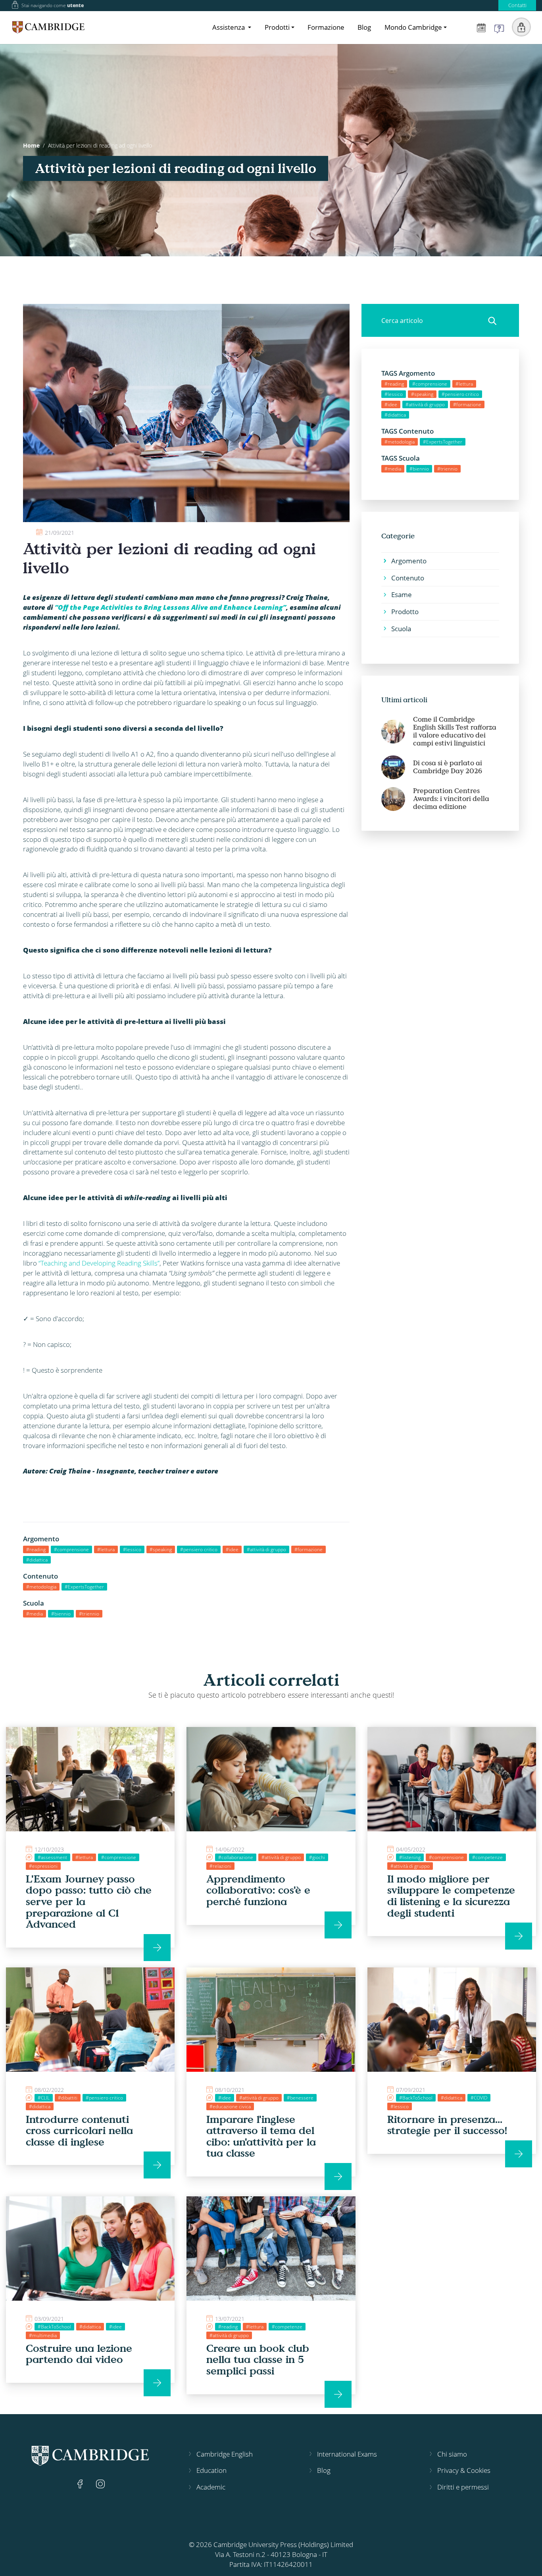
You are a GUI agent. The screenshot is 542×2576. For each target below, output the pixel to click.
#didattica (37, 1560)
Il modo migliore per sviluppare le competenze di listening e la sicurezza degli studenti (451, 1896)
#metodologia (41, 1587)
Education (211, 2470)
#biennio (61, 1614)
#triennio (89, 1614)
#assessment (52, 1857)
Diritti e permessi (463, 2487)
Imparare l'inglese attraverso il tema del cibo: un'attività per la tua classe (261, 2136)
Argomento (409, 561)
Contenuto (408, 578)
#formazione (308, 1549)
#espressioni (43, 1866)
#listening (410, 1857)
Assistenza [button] (229, 27)
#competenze (487, 1857)
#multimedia (43, 2335)
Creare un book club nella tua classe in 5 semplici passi (258, 2359)
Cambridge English (225, 2454)
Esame (402, 595)
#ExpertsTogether (84, 1587)
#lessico (132, 1549)
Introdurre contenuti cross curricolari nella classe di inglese (79, 2130)
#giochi (317, 1857)
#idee (232, 1549)
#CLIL (44, 2098)
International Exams (347, 2454)
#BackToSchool (416, 2098)
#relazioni (220, 1866)
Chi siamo (452, 2454)
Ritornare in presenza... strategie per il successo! (447, 2125)
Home (31, 145)
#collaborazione (236, 1857)
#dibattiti (68, 2098)
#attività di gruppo (266, 1549)
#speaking (161, 1549)
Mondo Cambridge (413, 27)
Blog (364, 27)
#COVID (479, 2098)
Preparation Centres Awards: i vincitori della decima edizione (451, 799)
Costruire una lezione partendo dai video (79, 2354)
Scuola (401, 629)
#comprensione (71, 1549)
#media (35, 1614)
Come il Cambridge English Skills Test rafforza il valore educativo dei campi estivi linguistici (455, 731)
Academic (211, 2487)
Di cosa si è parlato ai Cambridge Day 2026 (448, 767)
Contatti (517, 5)
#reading (36, 1549)
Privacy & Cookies (464, 2470)
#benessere (300, 2098)
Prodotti (277, 27)
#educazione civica (230, 2106)
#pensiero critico (199, 1549)
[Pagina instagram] (100, 2483)
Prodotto (405, 612)
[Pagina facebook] (81, 2483)
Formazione (326, 27)
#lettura (106, 1549)
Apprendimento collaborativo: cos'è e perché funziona (258, 1890)
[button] (521, 27)
